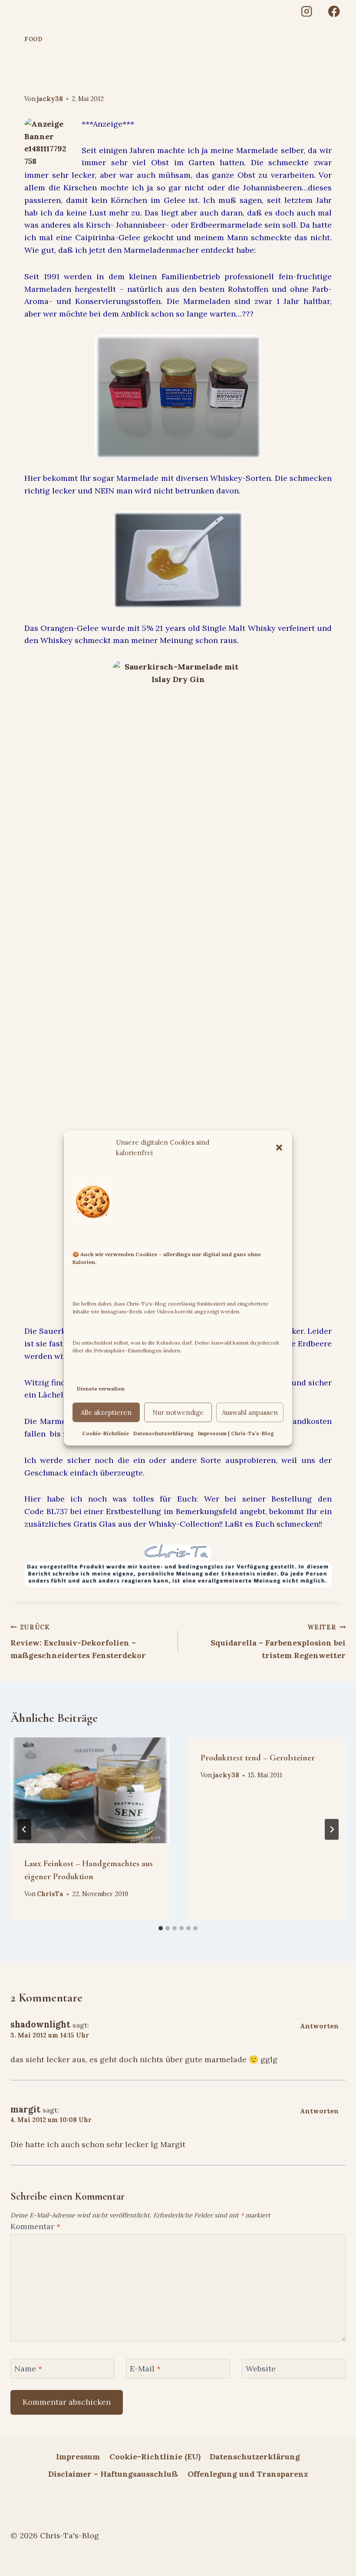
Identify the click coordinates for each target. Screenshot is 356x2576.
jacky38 (50, 99)
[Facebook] (334, 11)
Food (33, 39)
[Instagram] (306, 11)
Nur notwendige (178, 1412)
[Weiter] (332, 1829)
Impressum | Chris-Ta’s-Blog (236, 1433)
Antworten (319, 2026)
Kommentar (35, 2226)
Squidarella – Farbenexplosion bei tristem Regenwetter (278, 1642)
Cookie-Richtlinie (105, 1433)
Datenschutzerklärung (163, 1433)
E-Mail (145, 2369)
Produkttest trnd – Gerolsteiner (258, 1758)
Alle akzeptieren (106, 1412)
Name (28, 2369)
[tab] (161, 1928)
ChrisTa (50, 1894)
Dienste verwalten (101, 1388)
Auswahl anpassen (250, 1412)
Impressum (78, 2457)
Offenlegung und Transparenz (248, 2474)
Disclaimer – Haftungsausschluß (113, 2474)
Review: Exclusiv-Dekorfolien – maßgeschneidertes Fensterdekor (78, 1642)
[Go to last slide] (24, 1829)
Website (261, 2369)
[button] (279, 1147)
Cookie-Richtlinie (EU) (155, 2457)
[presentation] (90, 1790)
